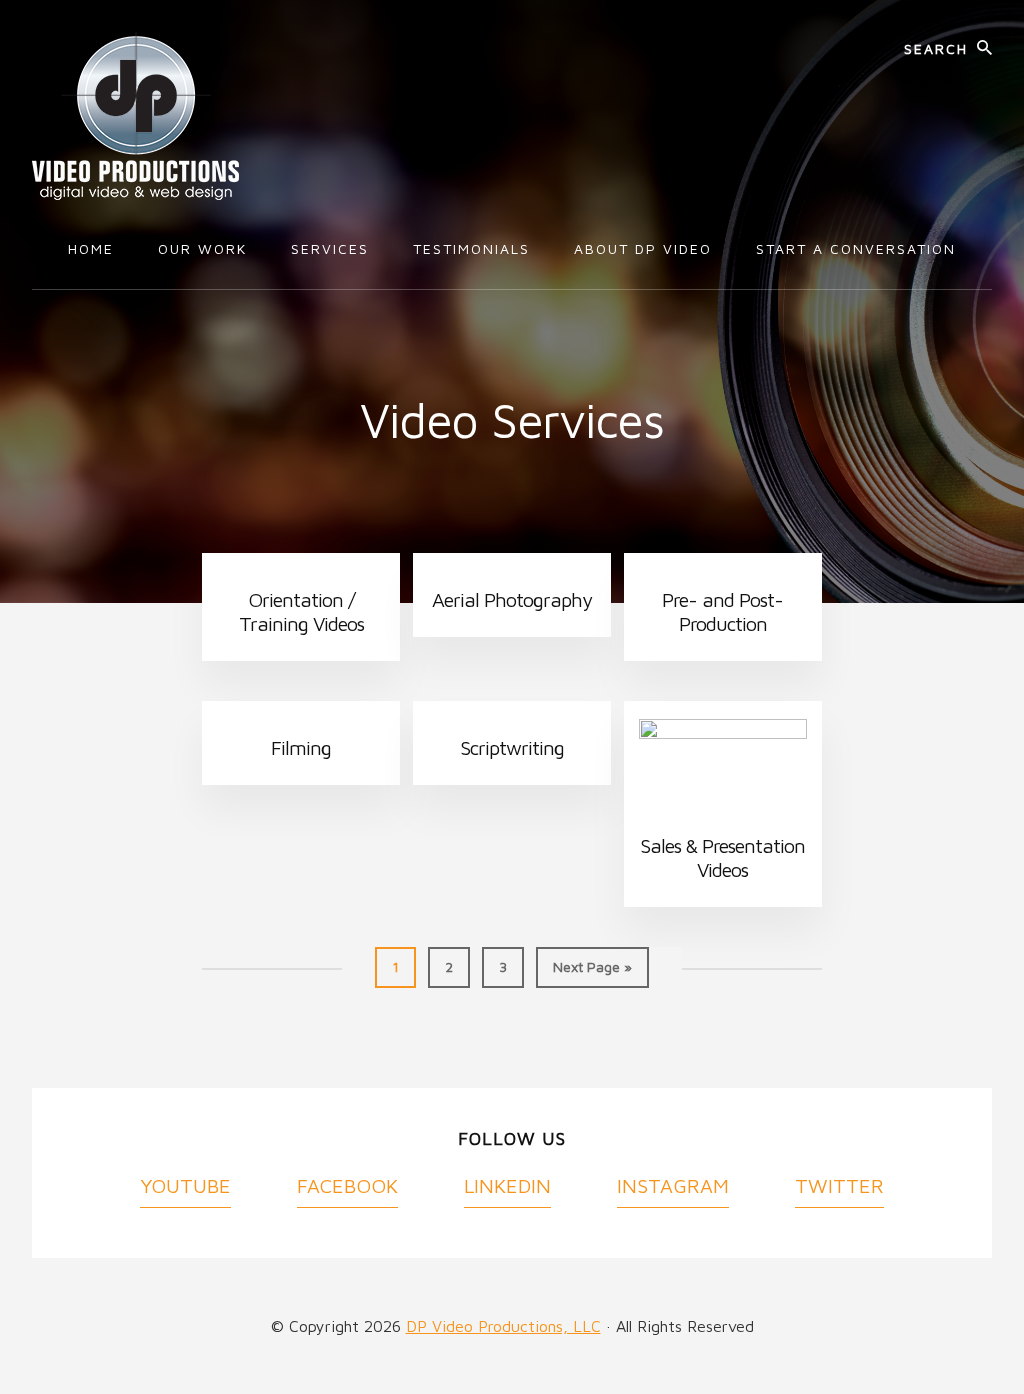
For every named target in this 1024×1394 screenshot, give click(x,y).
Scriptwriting (512, 747)
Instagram (673, 1185)
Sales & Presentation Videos (722, 857)
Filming (301, 747)
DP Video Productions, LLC (503, 1326)
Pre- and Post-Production (722, 611)
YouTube (185, 1185)
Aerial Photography (512, 599)
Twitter (839, 1185)
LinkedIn (507, 1185)
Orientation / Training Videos (301, 611)
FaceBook (347, 1185)
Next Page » (592, 972)
